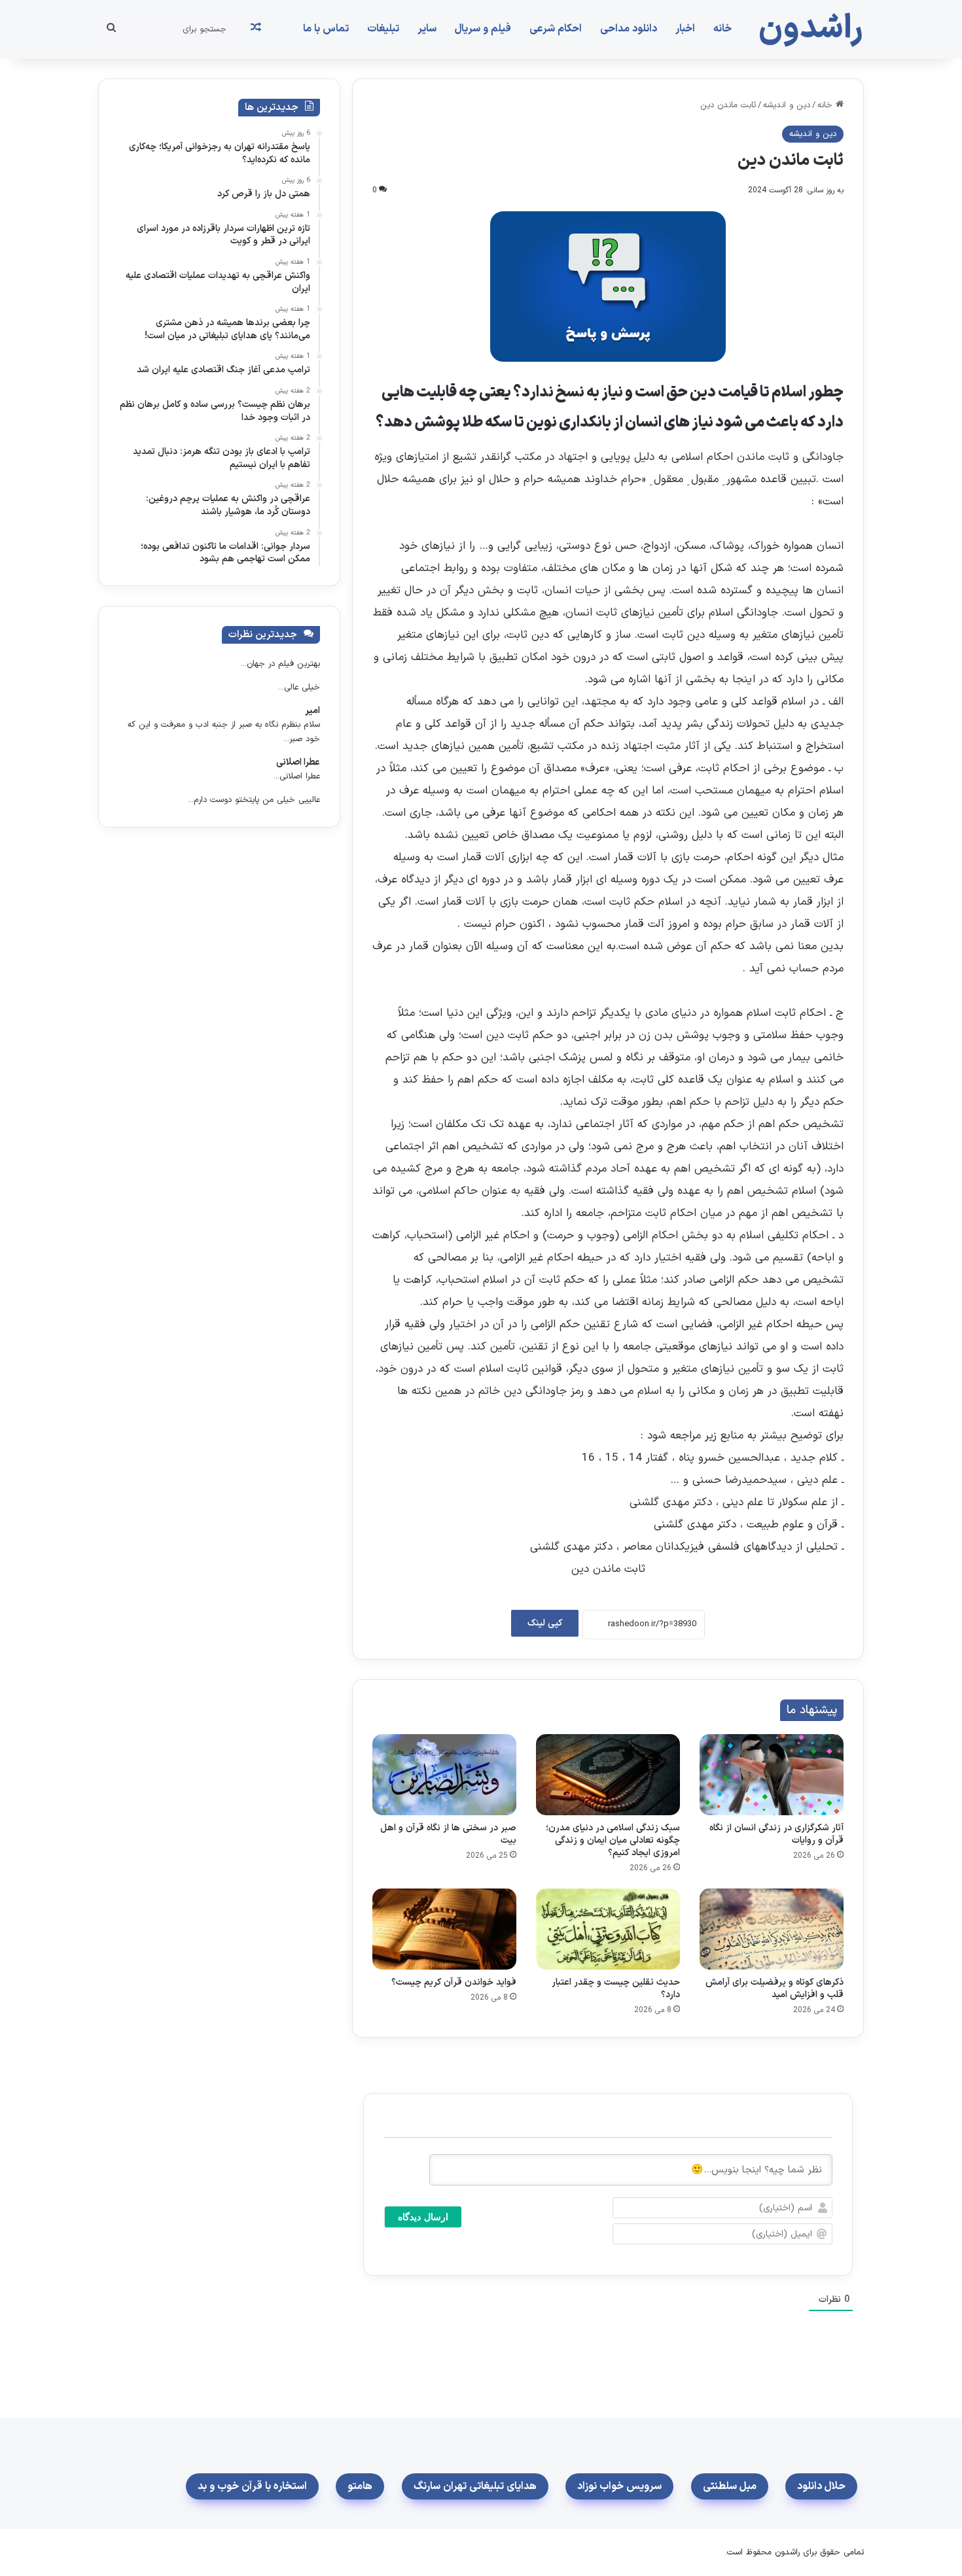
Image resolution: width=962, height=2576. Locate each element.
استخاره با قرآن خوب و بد (252, 2486)
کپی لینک (545, 1623)
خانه (722, 29)
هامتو (360, 2486)
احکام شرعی (556, 29)
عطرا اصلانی (298, 762)
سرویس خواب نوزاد (619, 2486)
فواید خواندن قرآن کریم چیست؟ (454, 1982)
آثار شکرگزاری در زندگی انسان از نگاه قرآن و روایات (776, 1834)
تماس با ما (326, 29)
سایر (427, 29)
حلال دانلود (821, 2486)
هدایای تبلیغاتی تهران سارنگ (475, 2486)
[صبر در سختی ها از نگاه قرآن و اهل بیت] (444, 1775)
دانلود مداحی (629, 29)
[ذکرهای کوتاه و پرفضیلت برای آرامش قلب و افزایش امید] (772, 1929)
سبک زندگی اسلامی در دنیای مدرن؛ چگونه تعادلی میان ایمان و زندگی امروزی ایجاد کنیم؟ (613, 1840)
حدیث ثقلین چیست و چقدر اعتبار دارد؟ (616, 1989)
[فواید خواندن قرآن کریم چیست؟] (444, 1929)
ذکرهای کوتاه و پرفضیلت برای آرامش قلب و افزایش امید (775, 1989)
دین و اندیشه (787, 105)
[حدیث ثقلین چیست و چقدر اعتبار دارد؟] (608, 1929)
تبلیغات (383, 29)
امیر (312, 711)
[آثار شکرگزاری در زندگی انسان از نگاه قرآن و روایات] (772, 1775)
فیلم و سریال (483, 29)
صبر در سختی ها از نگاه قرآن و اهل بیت (448, 1834)
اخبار (685, 29)
